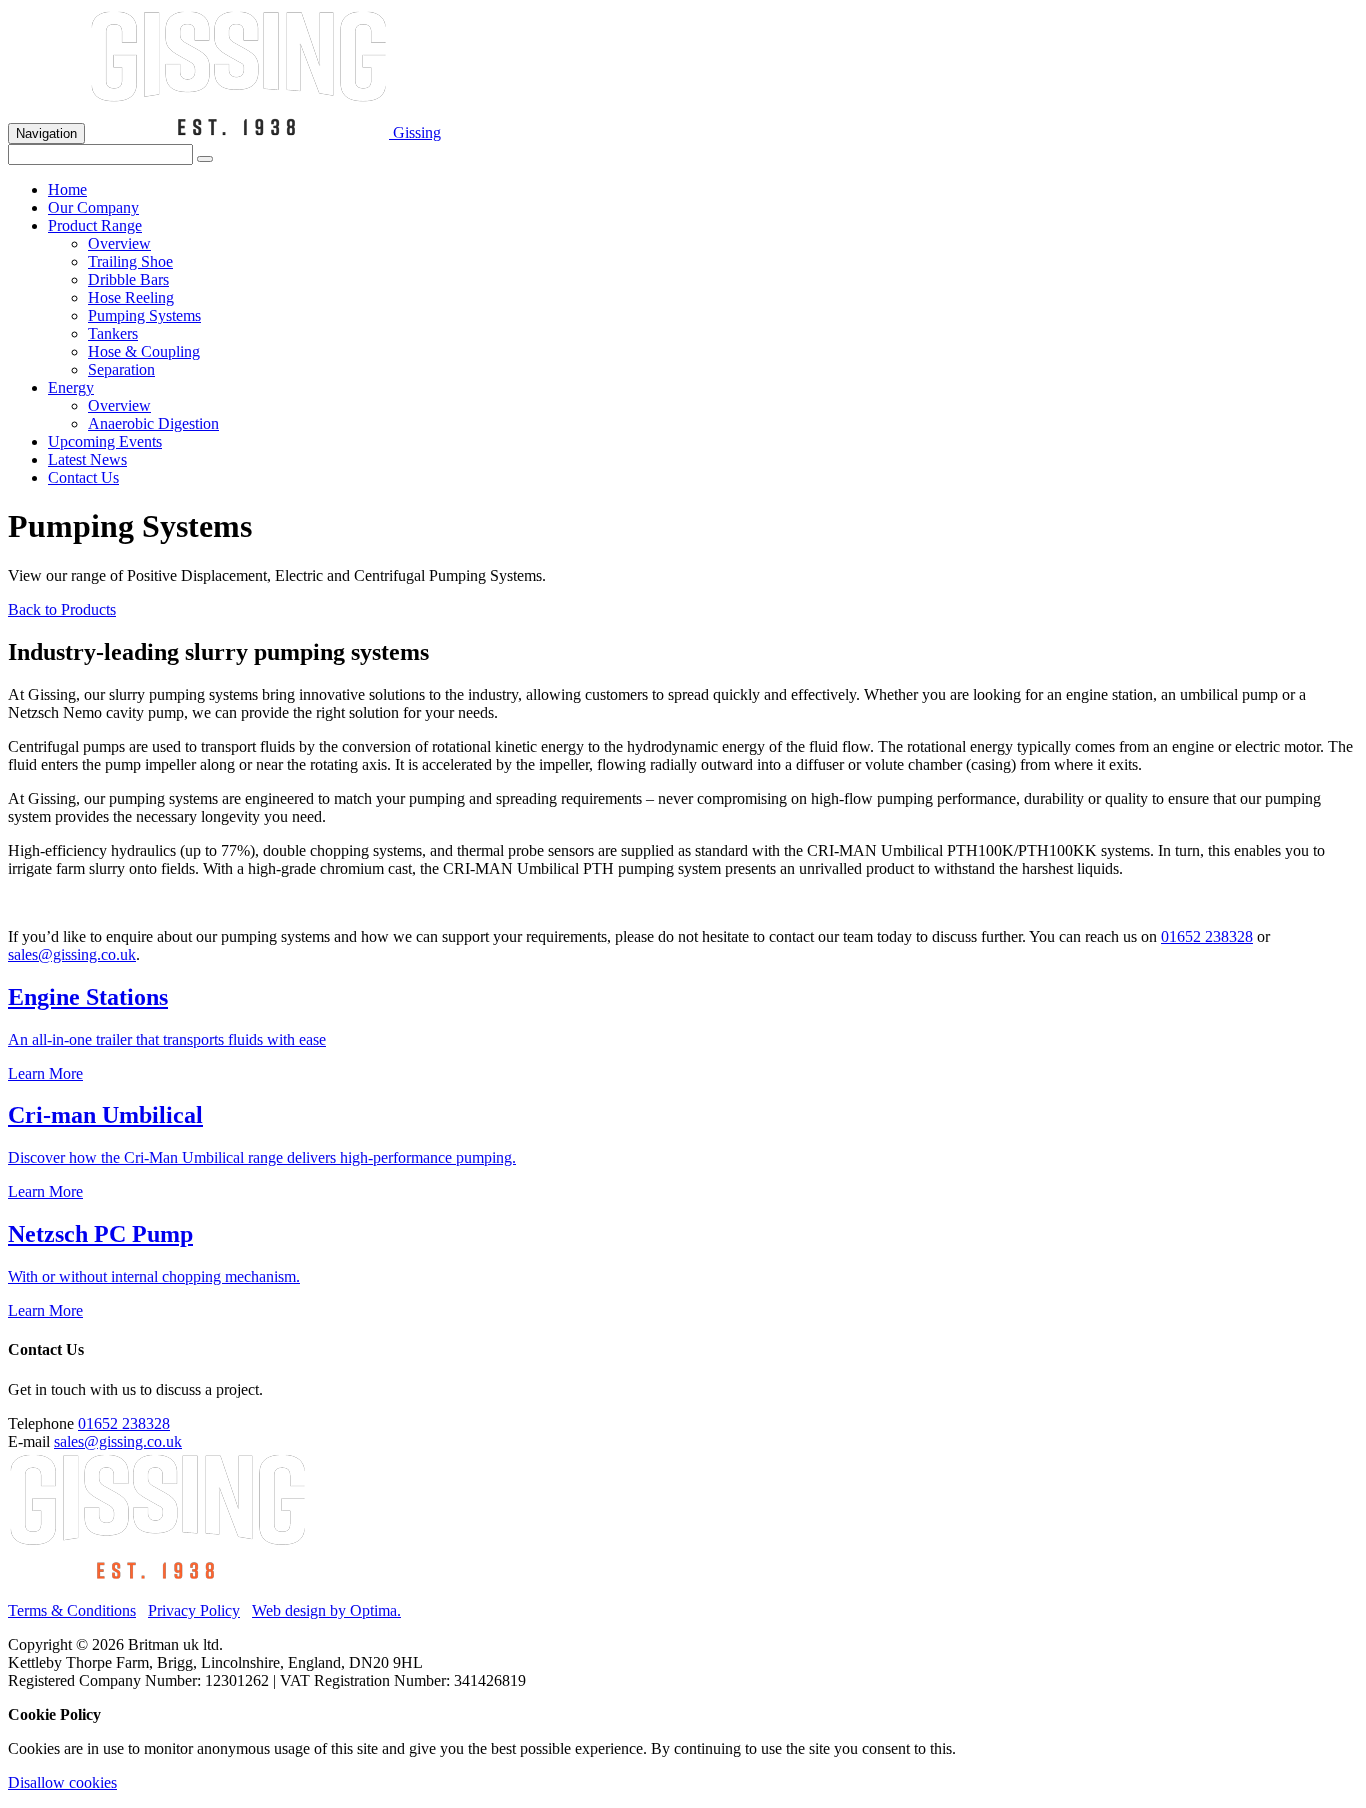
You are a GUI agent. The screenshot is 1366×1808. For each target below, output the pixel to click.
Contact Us (83, 477)
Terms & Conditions (72, 1610)
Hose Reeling (131, 297)
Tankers (113, 333)
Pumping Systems (144, 315)
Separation (121, 369)
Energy (71, 387)
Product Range (95, 225)
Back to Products (62, 609)
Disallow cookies (62, 1782)
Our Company (93, 207)
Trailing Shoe (130, 261)
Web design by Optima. (326, 1610)
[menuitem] (703, 190)
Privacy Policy (194, 1610)
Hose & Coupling (144, 351)
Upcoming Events (105, 441)
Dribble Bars (128, 279)
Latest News (87, 459)
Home (67, 189)
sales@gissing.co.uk (72, 954)
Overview (119, 243)
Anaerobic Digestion (153, 423)
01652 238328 (1207, 936)
